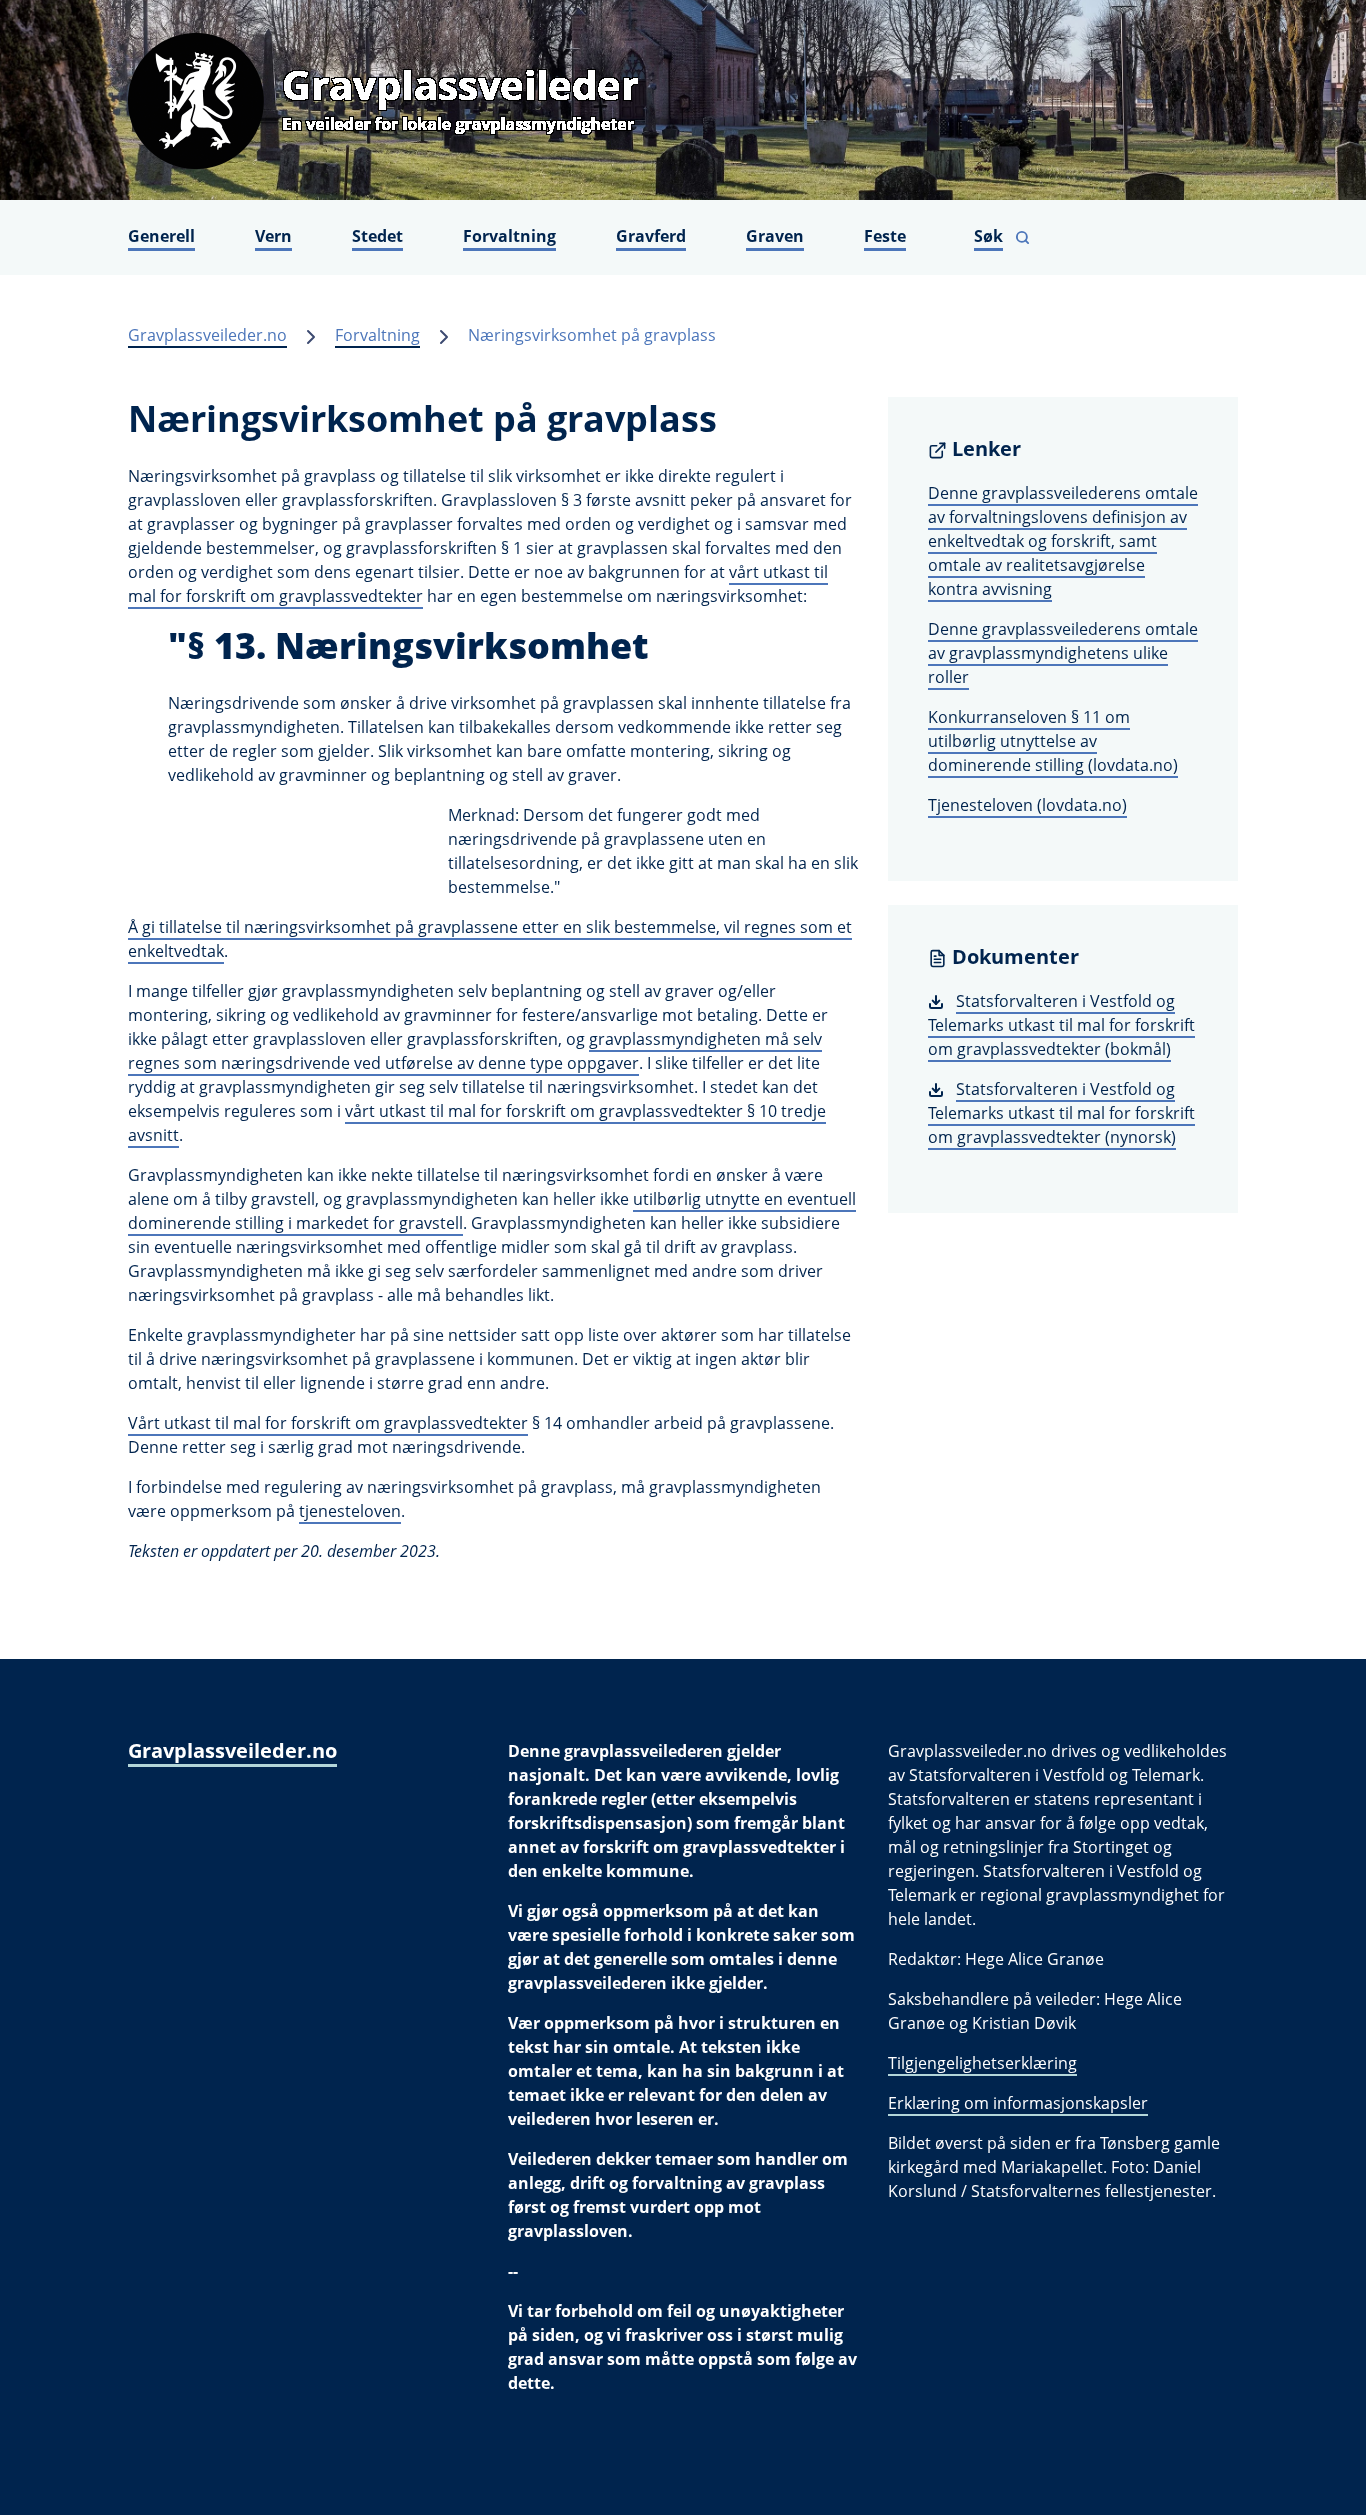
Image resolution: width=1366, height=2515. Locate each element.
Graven (775, 236)
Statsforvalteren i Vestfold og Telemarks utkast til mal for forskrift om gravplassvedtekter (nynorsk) (1061, 1113)
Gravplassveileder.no (207, 335)
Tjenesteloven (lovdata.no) (1027, 805)
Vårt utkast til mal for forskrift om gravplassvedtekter (328, 1423)
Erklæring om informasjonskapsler (1018, 2103)
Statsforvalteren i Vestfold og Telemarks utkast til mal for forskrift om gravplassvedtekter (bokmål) (1061, 1025)
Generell (161, 236)
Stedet (377, 236)
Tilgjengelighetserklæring (982, 2063)
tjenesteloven (350, 1511)
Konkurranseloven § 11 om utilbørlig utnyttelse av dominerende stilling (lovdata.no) (1053, 741)
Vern (273, 236)
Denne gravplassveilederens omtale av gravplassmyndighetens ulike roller (1063, 653)
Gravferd (651, 236)
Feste (885, 236)
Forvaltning (509, 236)
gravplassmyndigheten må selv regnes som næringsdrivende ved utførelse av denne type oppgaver (475, 1051)
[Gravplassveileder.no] (683, 100)
